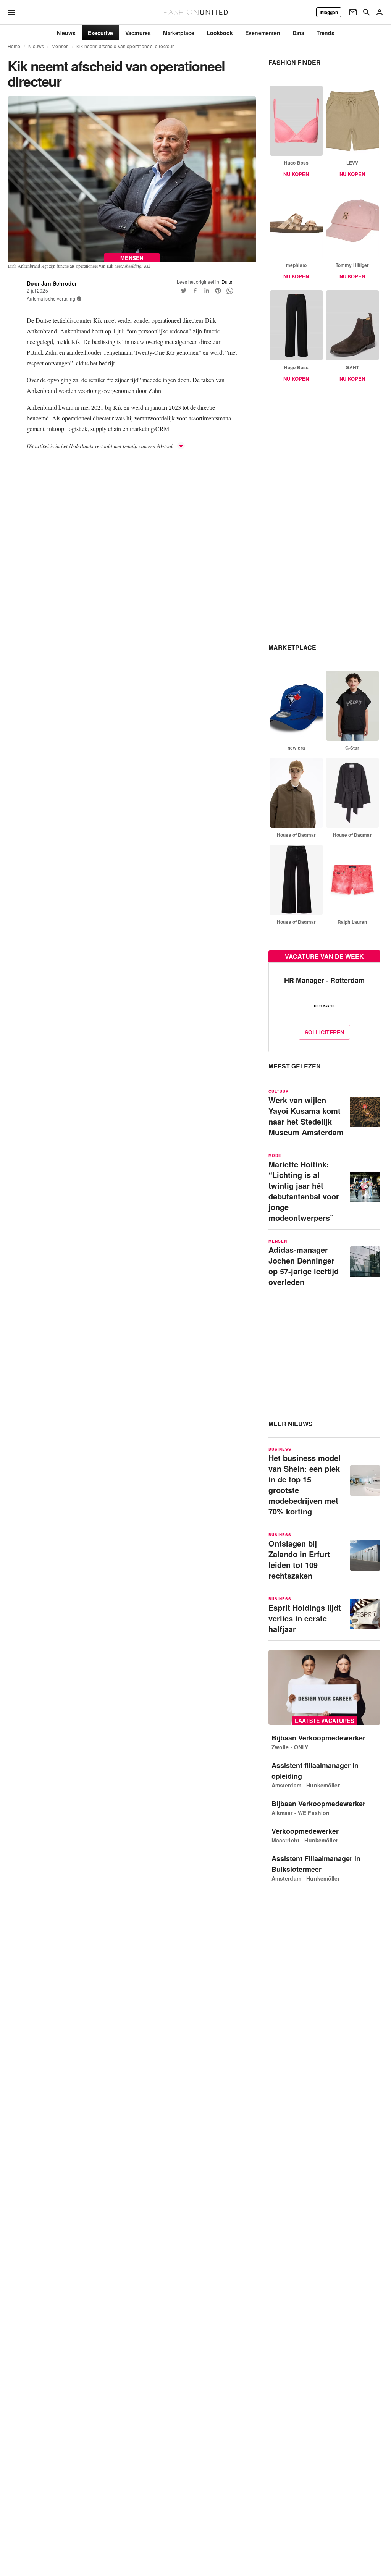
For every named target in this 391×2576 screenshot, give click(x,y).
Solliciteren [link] (324, 1032)
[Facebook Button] (195, 291)
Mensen (60, 46)
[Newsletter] (353, 12)
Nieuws (36, 46)
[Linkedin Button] (207, 291)
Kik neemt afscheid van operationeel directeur (125, 46)
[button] (79, 299)
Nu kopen (296, 174)
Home (14, 46)
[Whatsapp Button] (229, 291)
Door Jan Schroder (52, 283)
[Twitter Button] (184, 291)
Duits (227, 282)
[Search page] (367, 12)
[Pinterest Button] (218, 291)
